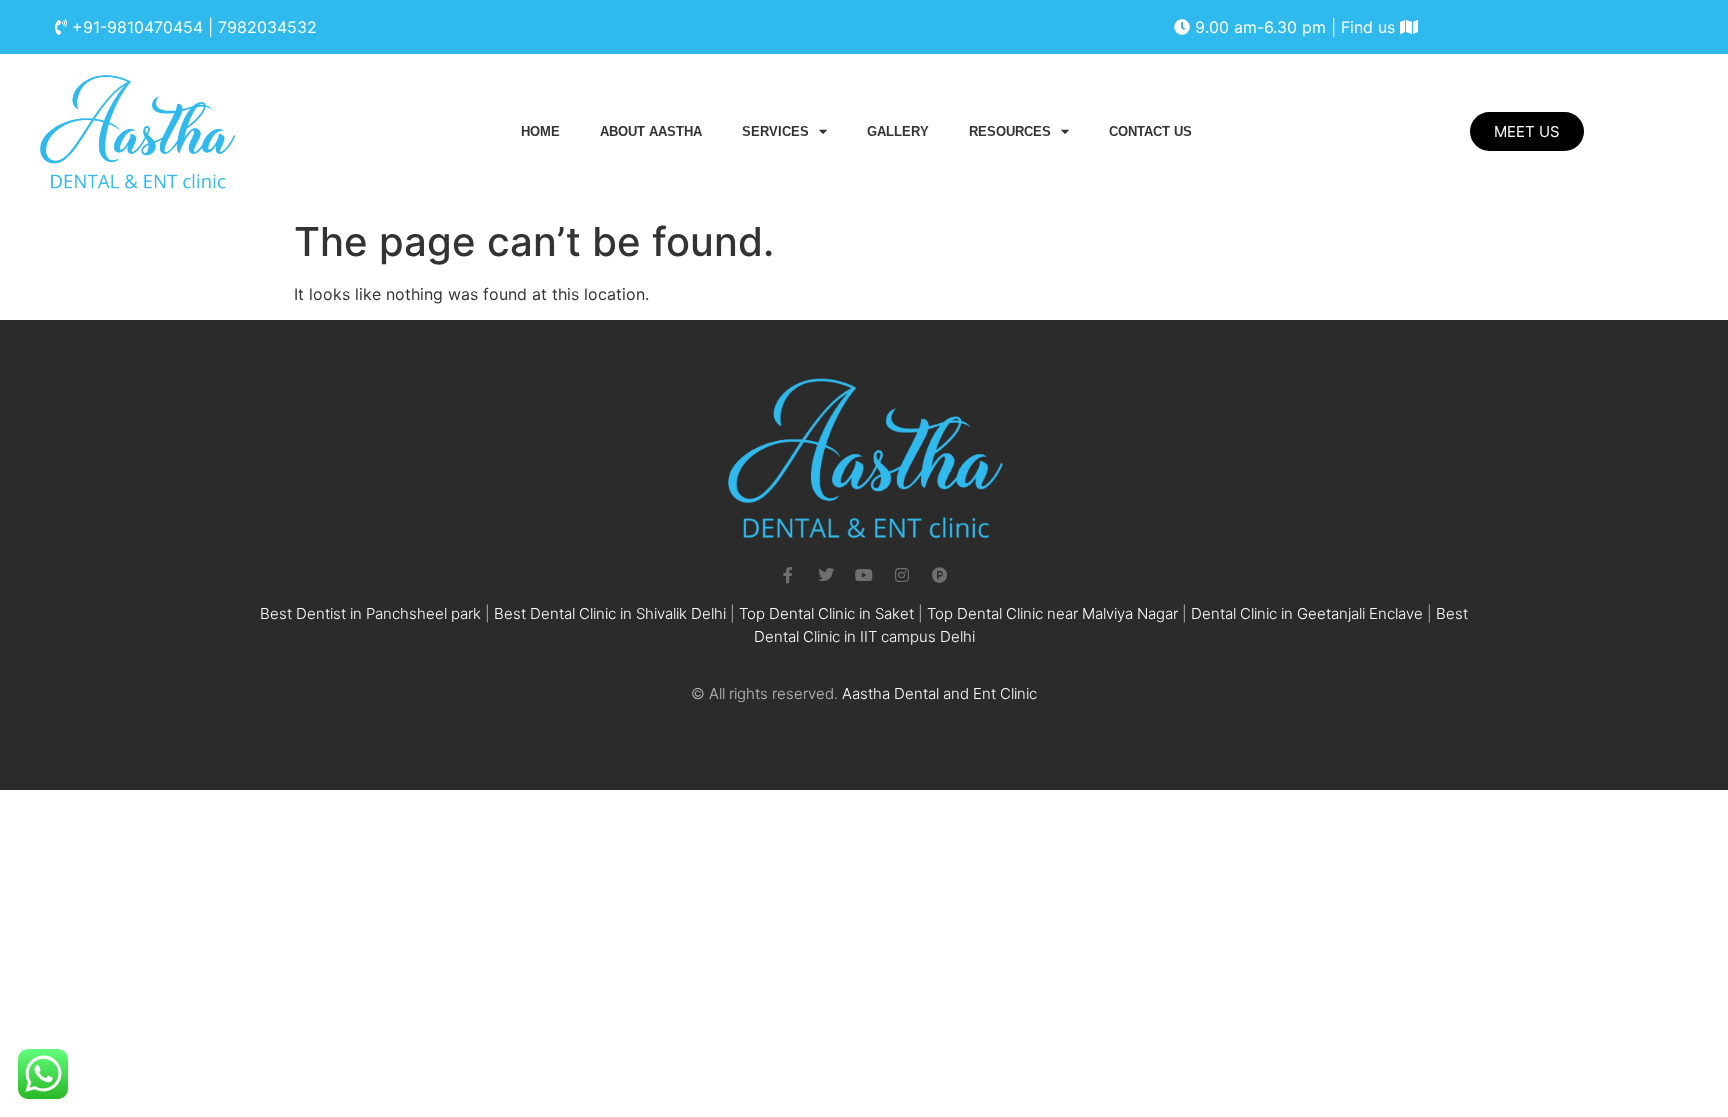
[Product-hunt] (940, 575)
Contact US (1150, 131)
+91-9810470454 (137, 27)
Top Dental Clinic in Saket (826, 613)
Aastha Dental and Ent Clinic (939, 693)
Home (540, 131)
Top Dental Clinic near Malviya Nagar (1052, 613)
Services (775, 131)
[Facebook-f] (788, 575)
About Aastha (651, 131)
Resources (1010, 131)
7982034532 (267, 27)
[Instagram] (902, 575)
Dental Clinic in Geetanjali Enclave (1307, 613)
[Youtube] (864, 575)
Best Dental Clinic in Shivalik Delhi (610, 613)
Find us (1370, 27)
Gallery (898, 131)
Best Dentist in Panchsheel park (370, 613)
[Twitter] (826, 575)
